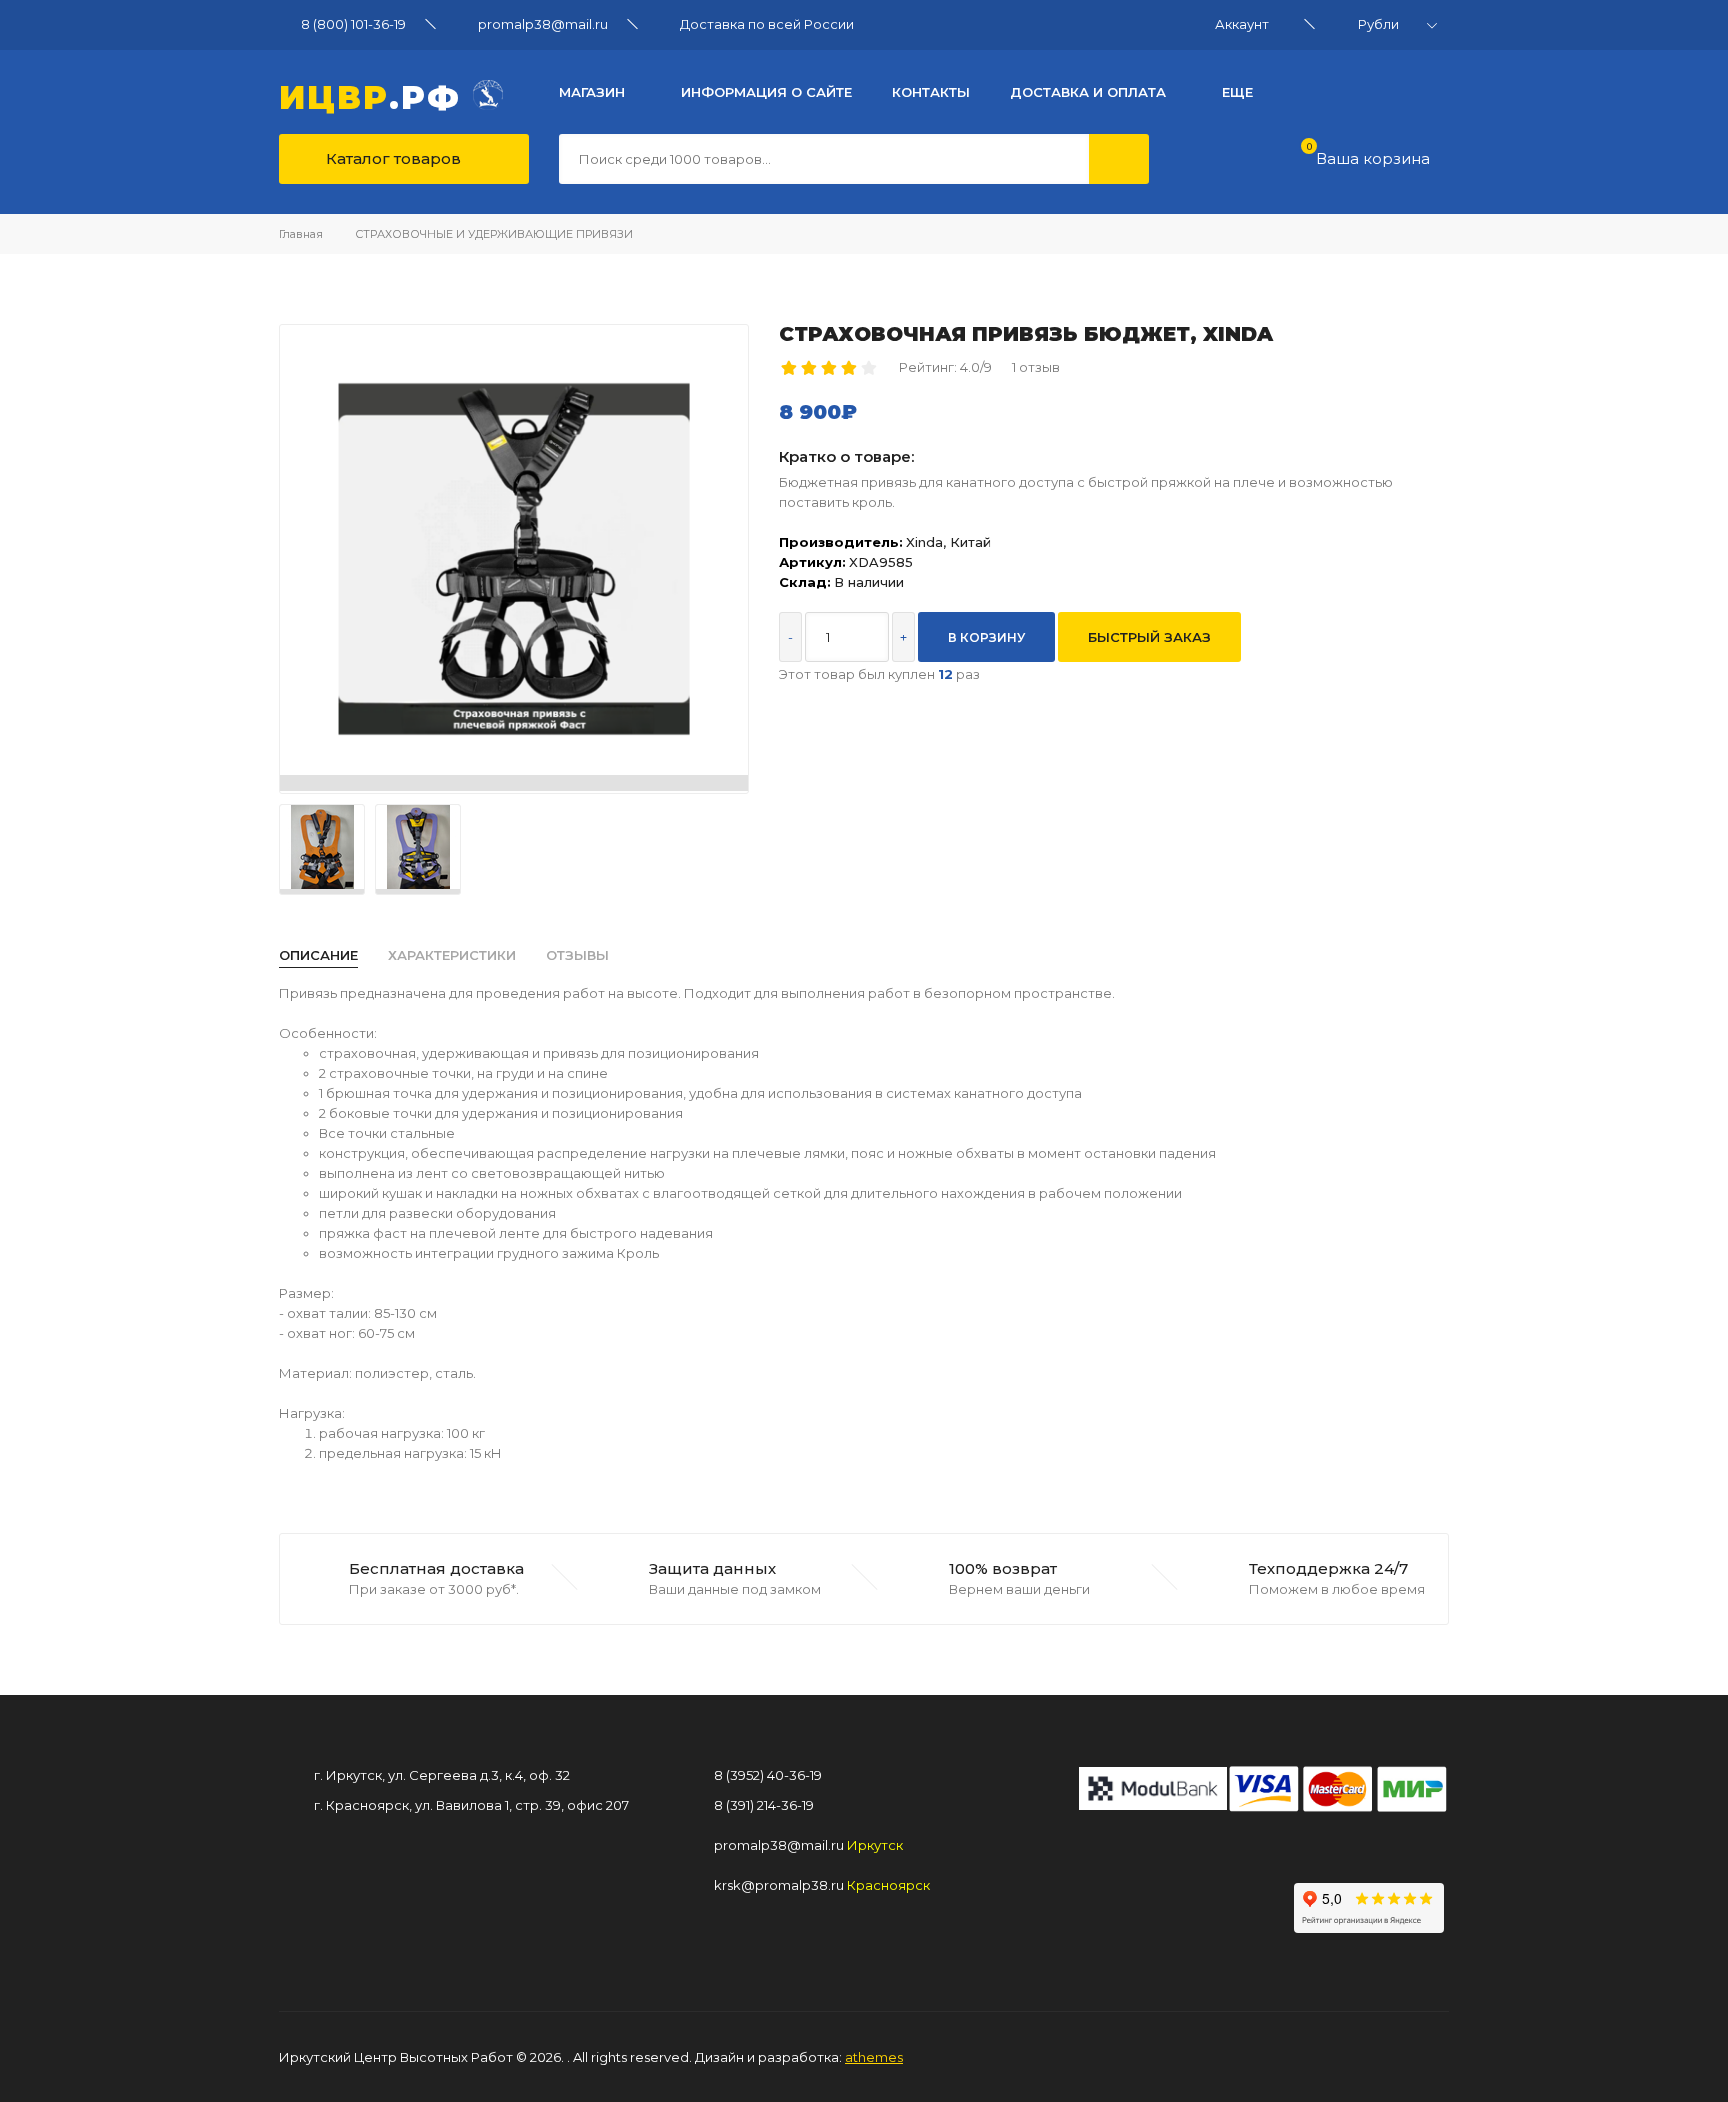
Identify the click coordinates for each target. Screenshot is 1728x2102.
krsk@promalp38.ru (779, 1885)
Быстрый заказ (1149, 637)
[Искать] (1119, 159)
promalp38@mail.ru (543, 24)
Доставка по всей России (767, 24)
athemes (874, 2057)
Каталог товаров (391, 158)
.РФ (376, 95)
